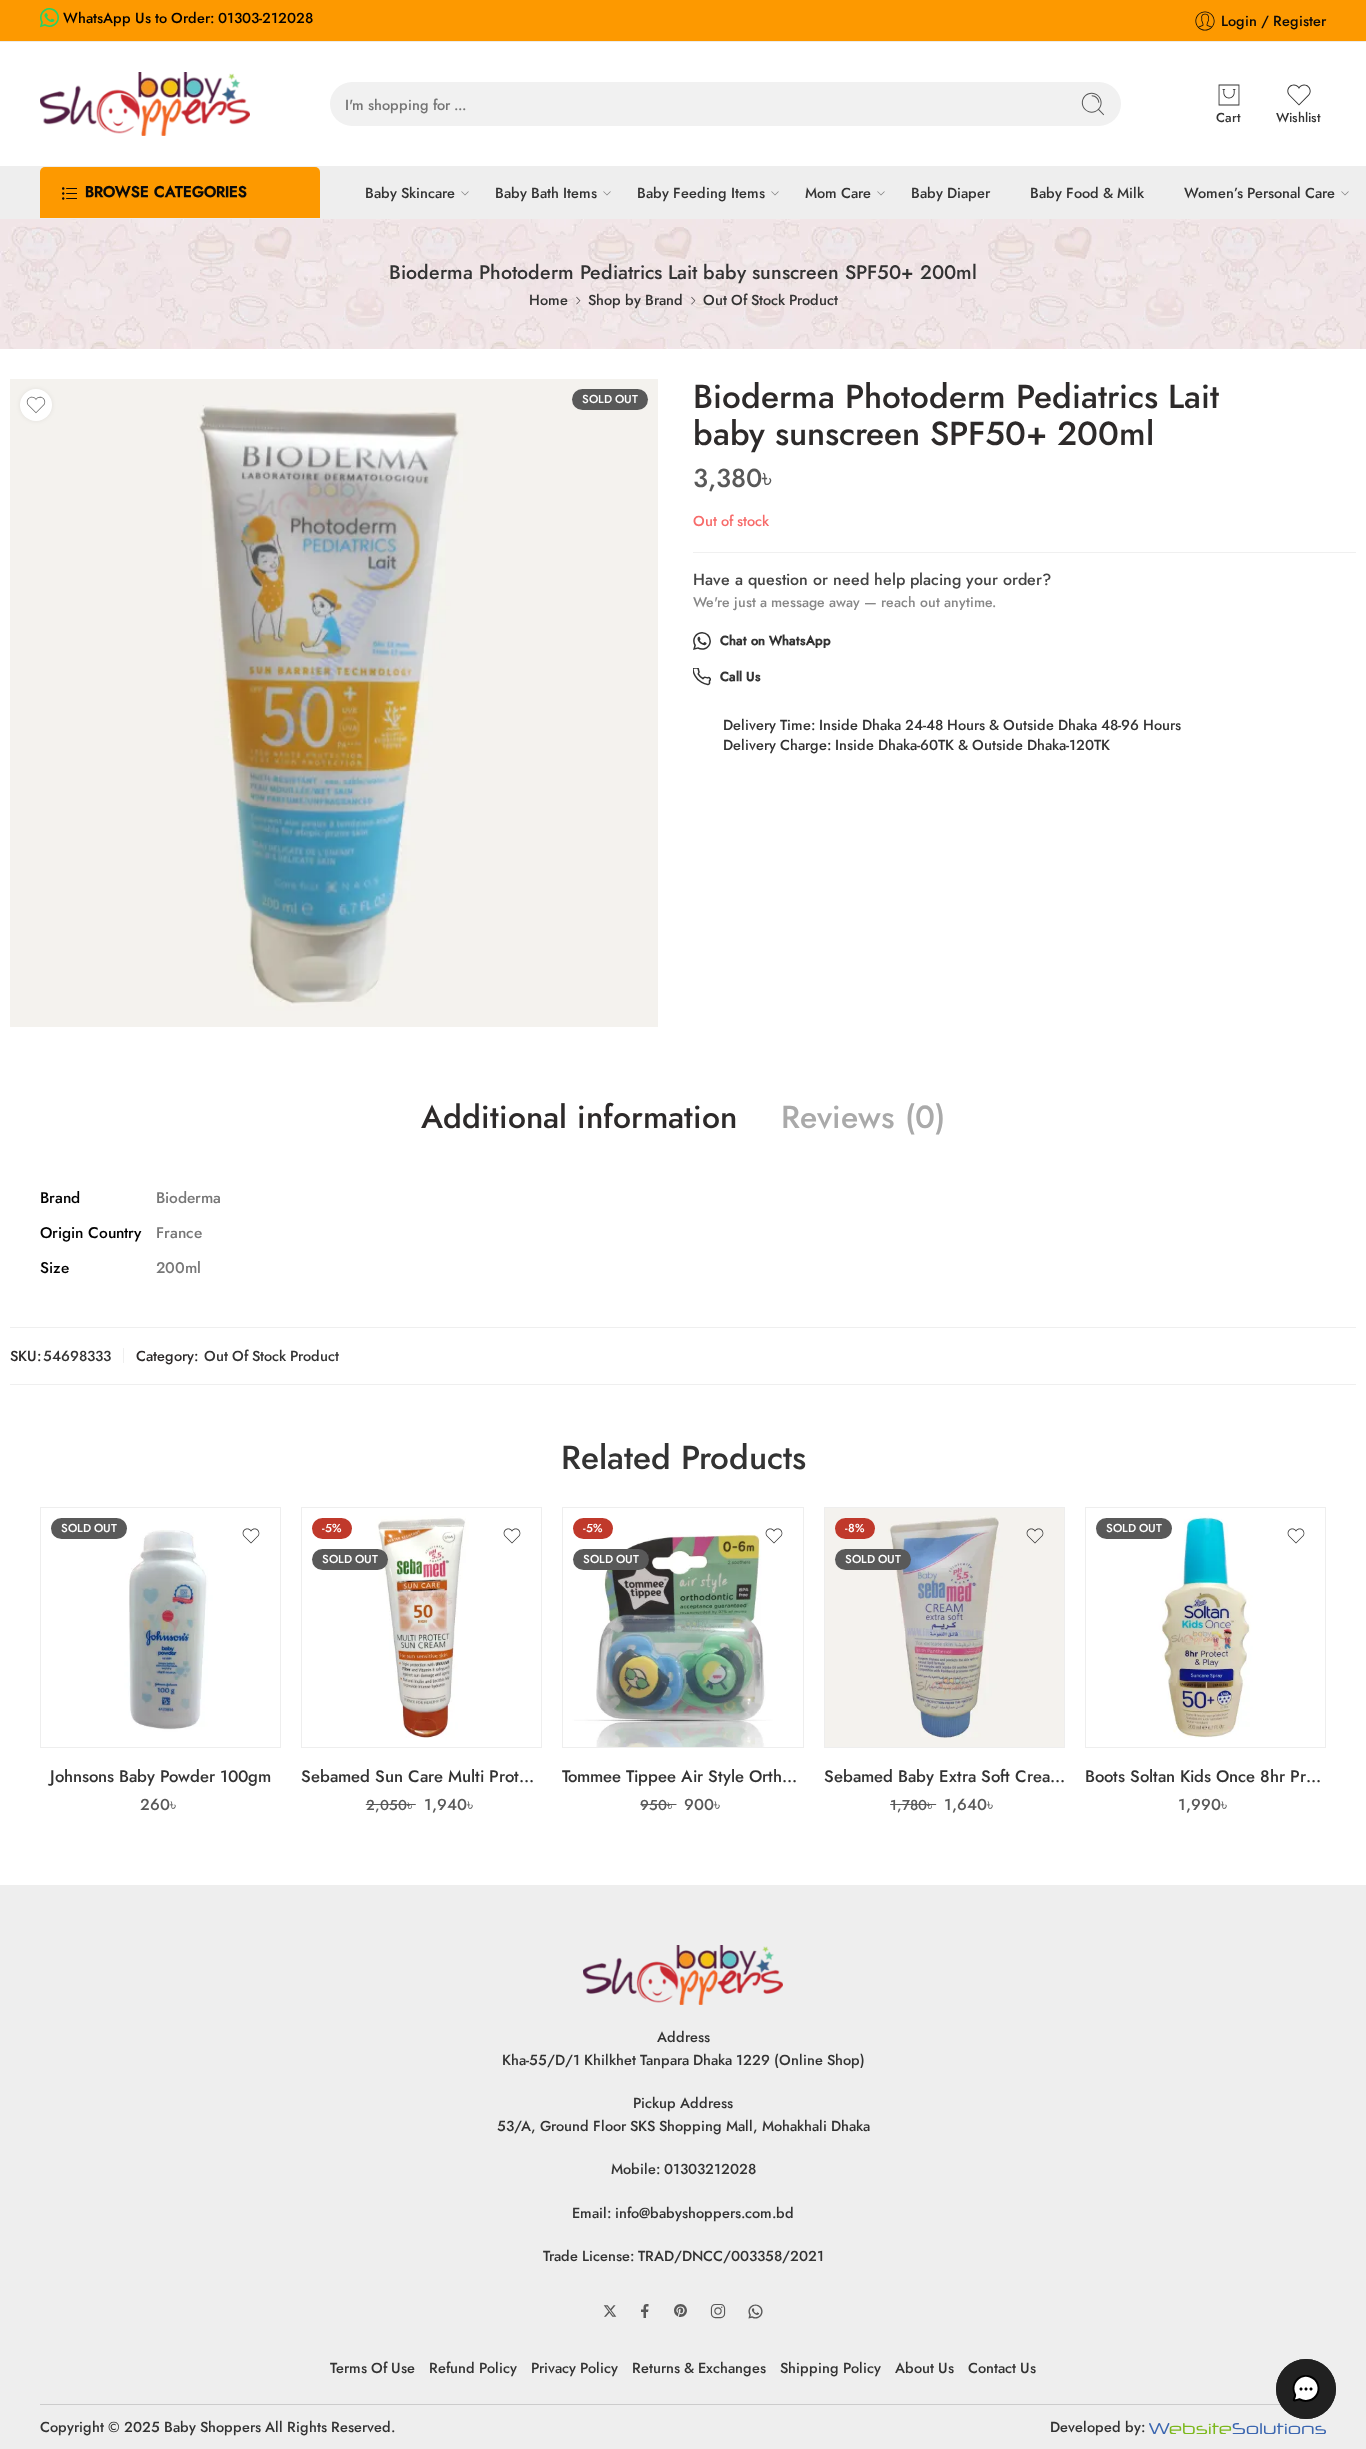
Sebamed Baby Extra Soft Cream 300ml (944, 1776)
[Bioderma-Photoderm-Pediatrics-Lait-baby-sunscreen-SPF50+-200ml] (334, 703)
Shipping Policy (830, 2367)
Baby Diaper (950, 192)
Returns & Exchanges (699, 2367)
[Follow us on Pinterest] (681, 2311)
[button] (1306, 2389)
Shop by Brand (635, 299)
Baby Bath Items (546, 192)
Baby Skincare (410, 192)
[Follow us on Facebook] (645, 2311)
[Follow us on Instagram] (718, 2311)
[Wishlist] (36, 405)
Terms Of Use (372, 2367)
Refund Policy (473, 2367)
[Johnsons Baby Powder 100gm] (160, 1627)
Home (548, 299)
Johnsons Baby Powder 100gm (160, 1776)
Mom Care (838, 192)
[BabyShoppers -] (145, 104)
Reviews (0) (863, 1118)
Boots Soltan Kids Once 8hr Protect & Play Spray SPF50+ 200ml (1205, 1776)
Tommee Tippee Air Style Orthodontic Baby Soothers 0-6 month (682, 1776)
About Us (924, 2367)
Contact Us (1002, 2367)
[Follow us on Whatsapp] (755, 2311)
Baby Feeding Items (701, 192)
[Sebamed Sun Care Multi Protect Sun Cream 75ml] (421, 1627)
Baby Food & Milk (1087, 192)
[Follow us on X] (610, 2311)
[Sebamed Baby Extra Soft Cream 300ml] (944, 1627)
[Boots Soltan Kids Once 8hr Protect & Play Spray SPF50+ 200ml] (1205, 1627)
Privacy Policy (574, 2367)
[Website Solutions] (1237, 2426)
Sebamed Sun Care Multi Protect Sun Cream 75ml (421, 1776)
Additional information (579, 1118)
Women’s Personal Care (1259, 192)
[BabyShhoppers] (683, 1972)
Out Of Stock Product (770, 299)
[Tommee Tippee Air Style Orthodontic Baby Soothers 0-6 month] (682, 1627)
